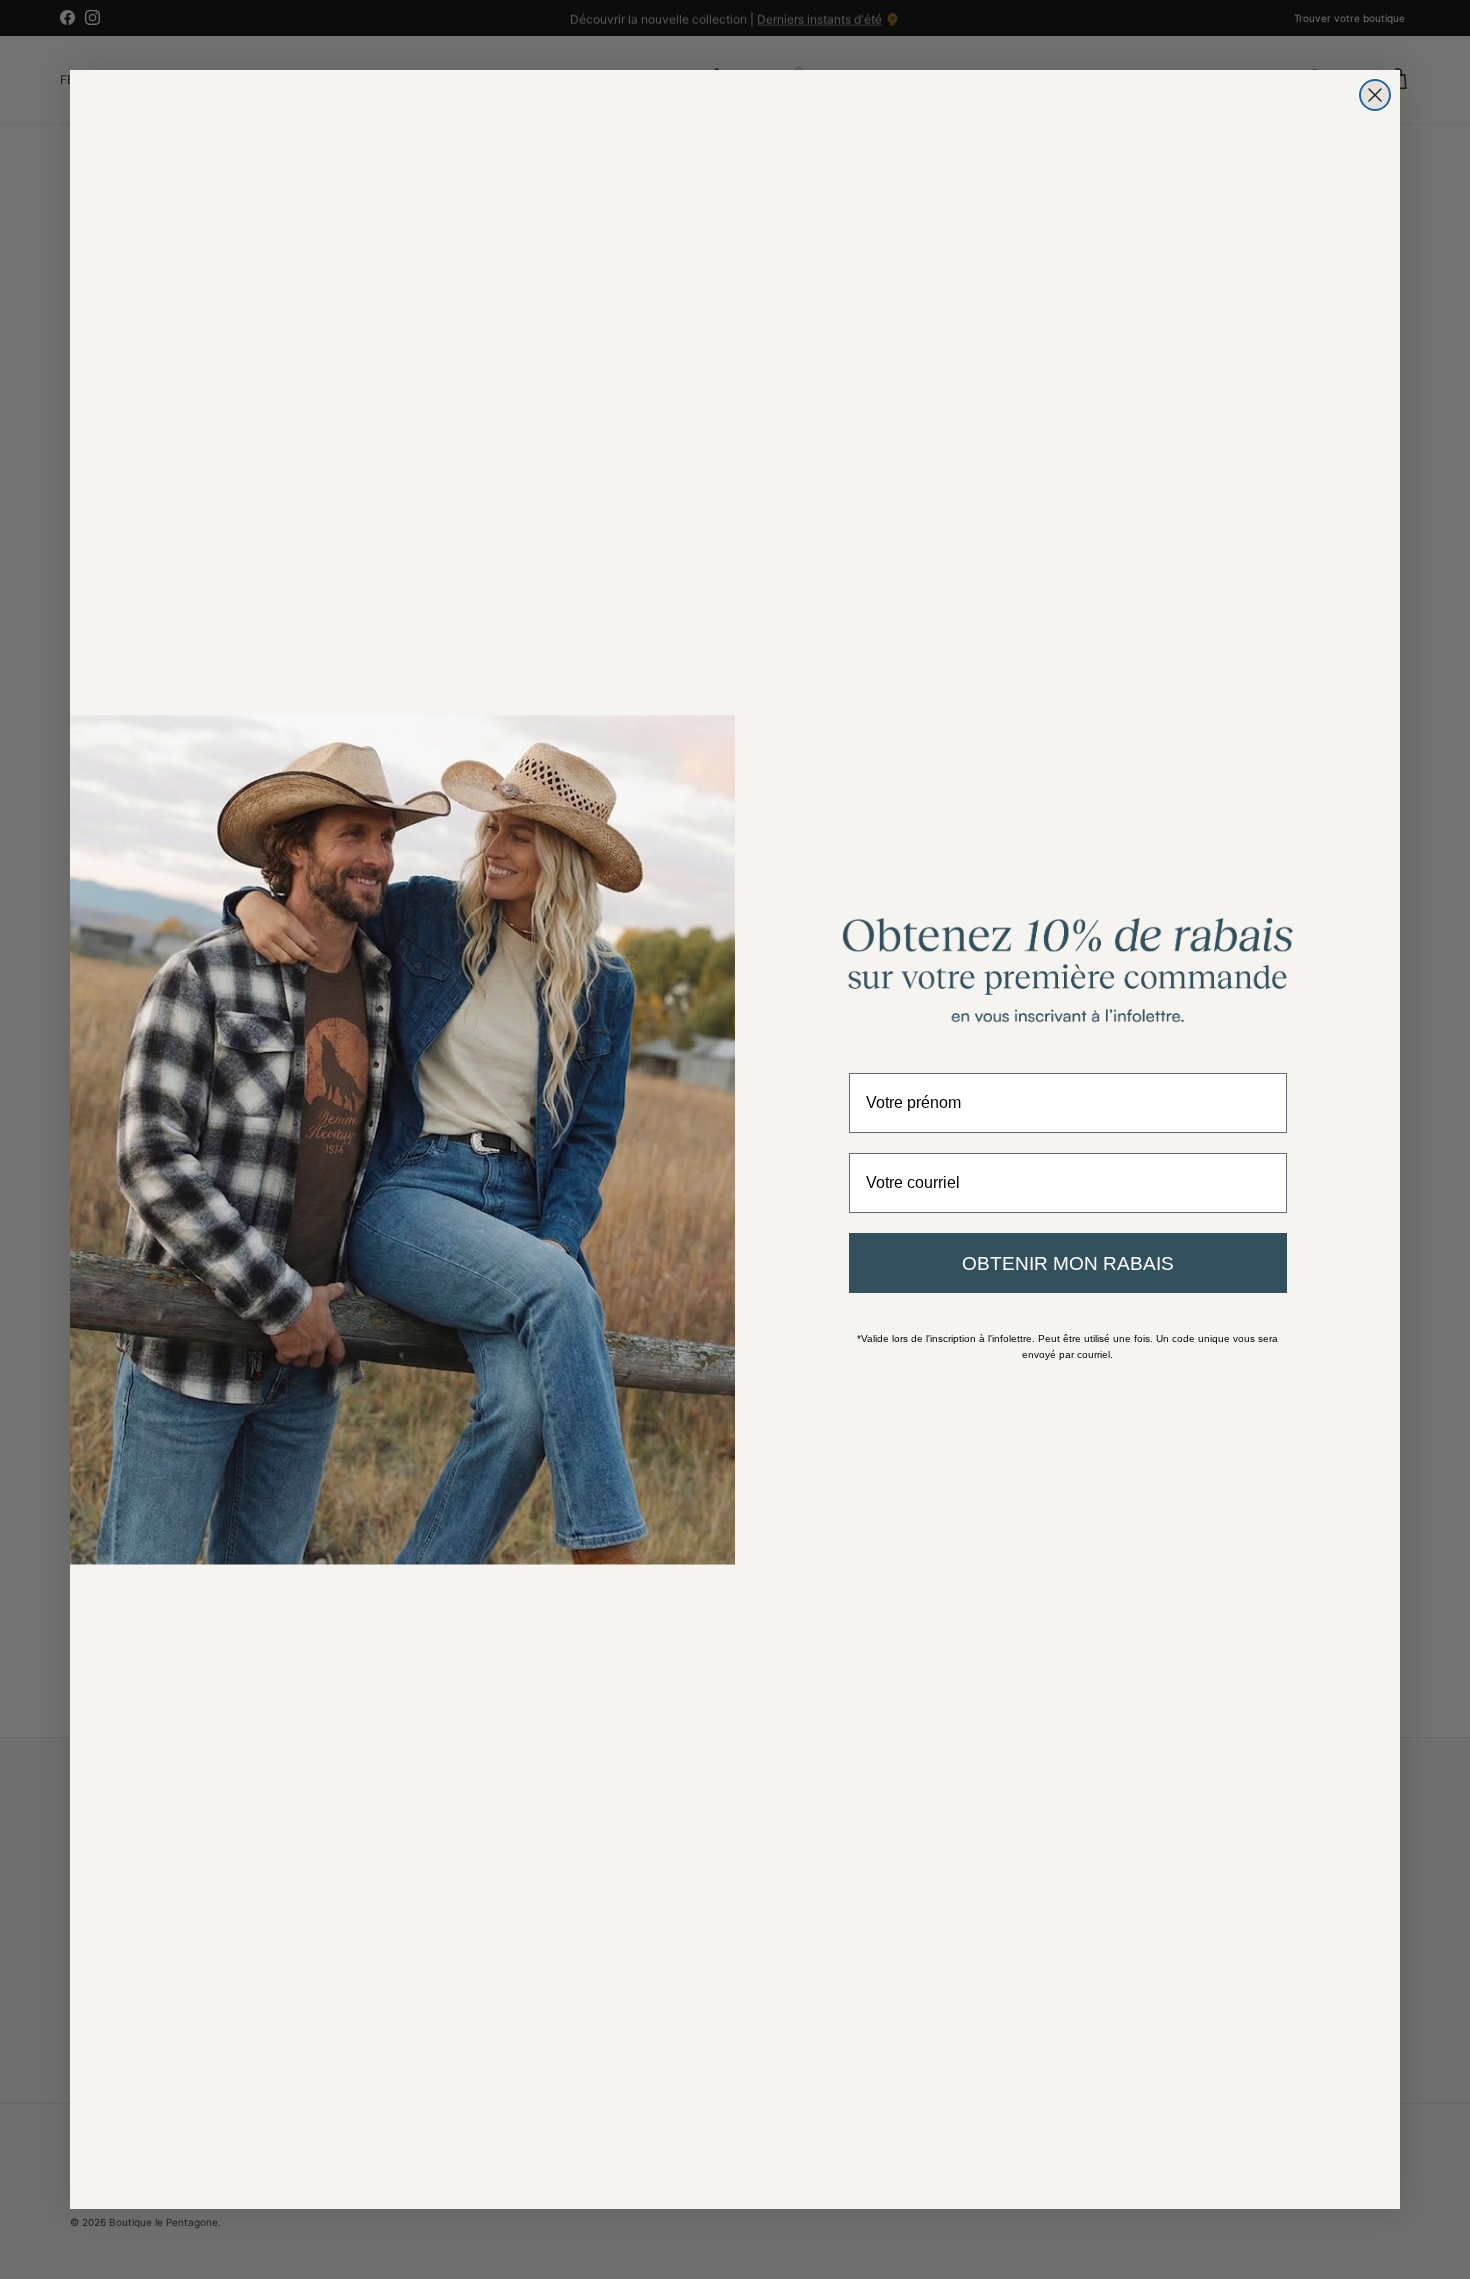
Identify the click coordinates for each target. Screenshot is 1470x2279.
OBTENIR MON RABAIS (1068, 1263)
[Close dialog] (1375, 95)
